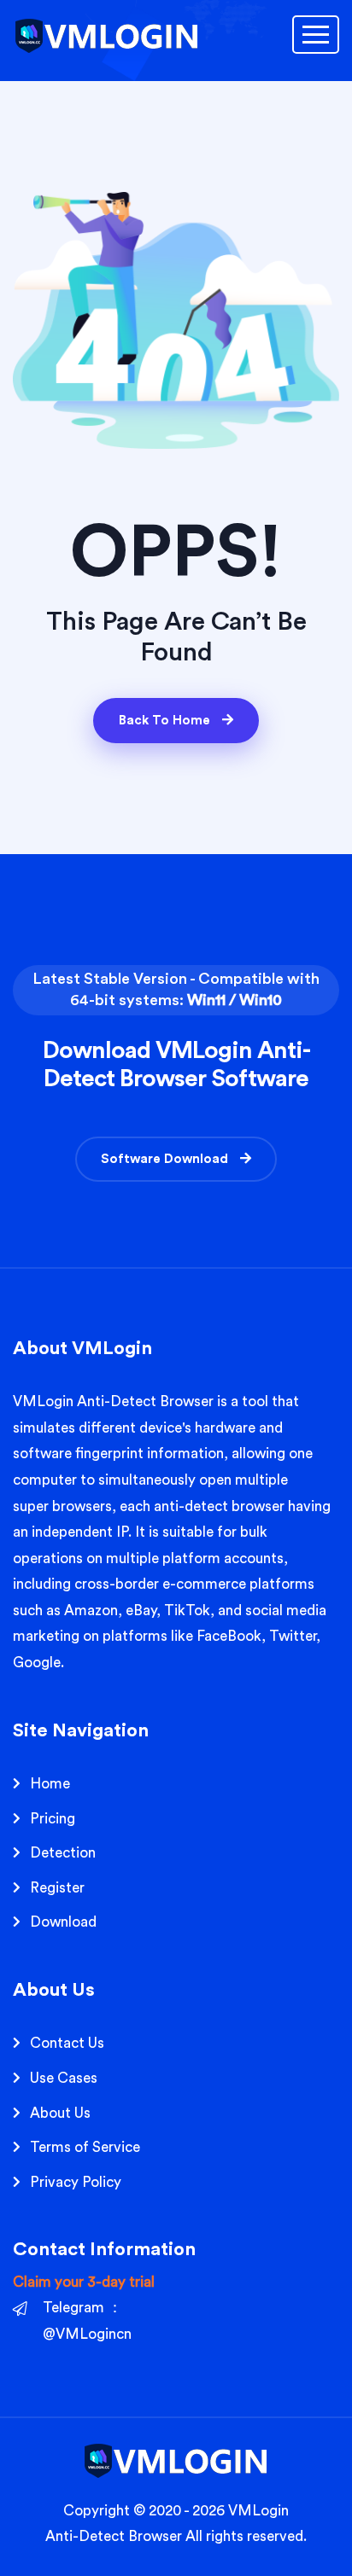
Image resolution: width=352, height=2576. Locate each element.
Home (50, 1784)
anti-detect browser (219, 1506)
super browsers (62, 1506)
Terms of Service (85, 2147)
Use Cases (64, 2078)
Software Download (166, 1159)
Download (63, 1922)
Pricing (53, 1819)
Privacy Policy (76, 2182)
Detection (63, 1853)
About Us (60, 2113)
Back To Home (166, 721)
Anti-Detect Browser (114, 2536)
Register (57, 1888)
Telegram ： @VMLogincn (87, 2321)
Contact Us (67, 2043)
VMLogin (43, 1401)
